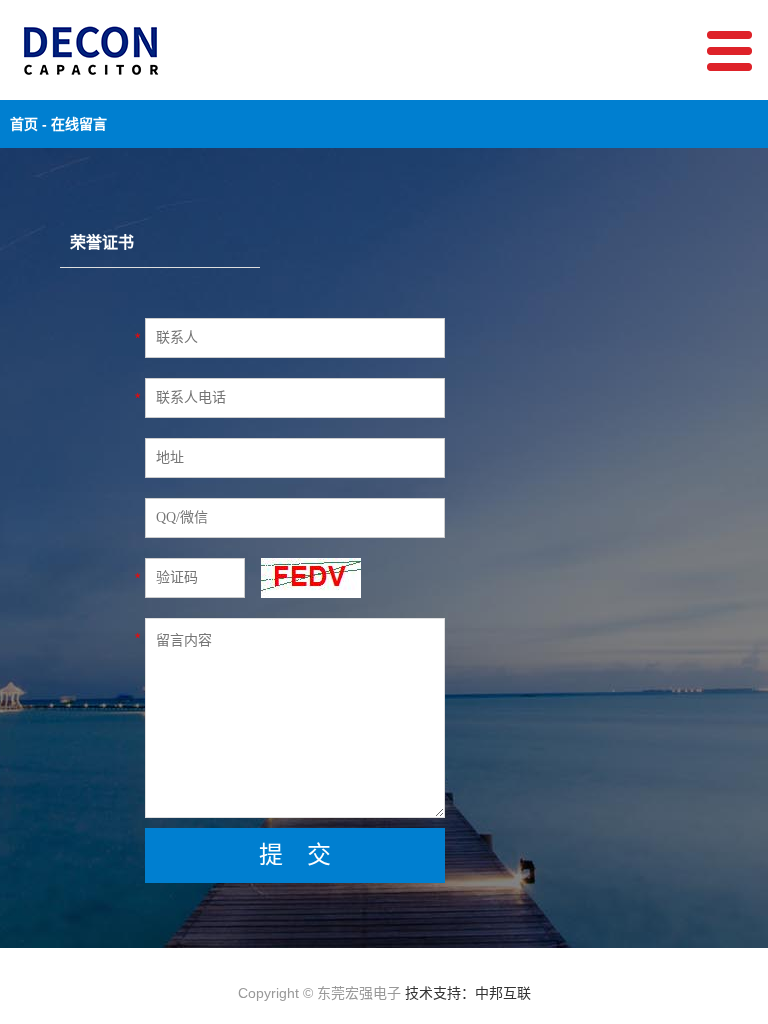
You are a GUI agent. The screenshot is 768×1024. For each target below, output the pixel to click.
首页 (24, 124)
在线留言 (79, 124)
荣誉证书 (102, 242)
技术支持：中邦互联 (468, 993)
